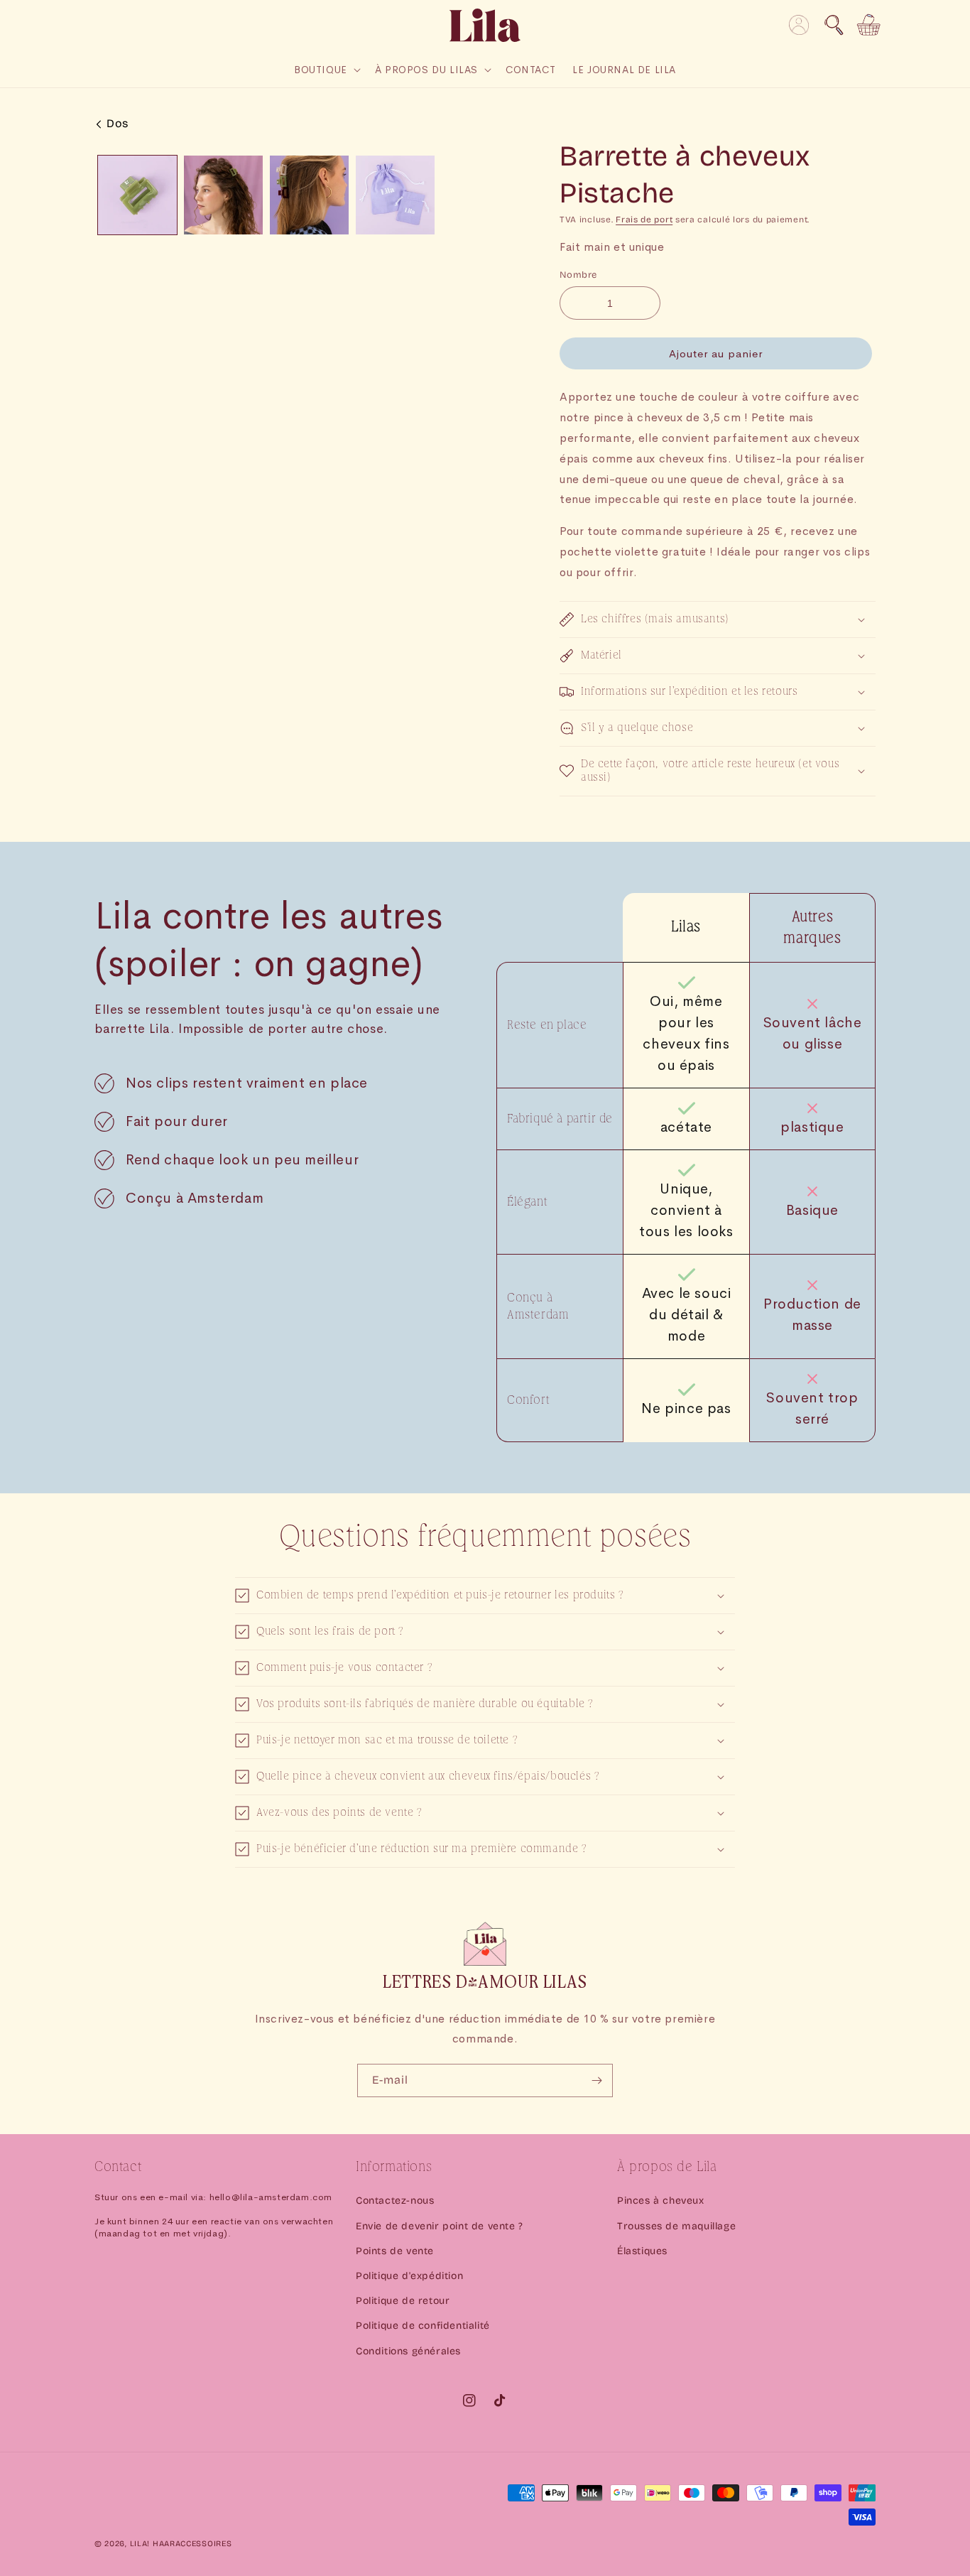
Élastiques (642, 2251)
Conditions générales (408, 2351)
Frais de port (644, 220)
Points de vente (395, 2251)
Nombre (578, 275)
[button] (834, 25)
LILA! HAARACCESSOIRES (181, 2544)
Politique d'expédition (409, 2276)
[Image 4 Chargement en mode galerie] (395, 195)
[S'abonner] (596, 2080)
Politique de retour (403, 2301)
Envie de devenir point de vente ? (440, 2226)
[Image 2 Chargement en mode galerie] (223, 195)
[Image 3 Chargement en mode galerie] (309, 195)
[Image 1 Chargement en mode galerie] (137, 195)
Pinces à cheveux (661, 2201)
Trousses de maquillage (676, 2226)
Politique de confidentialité (423, 2326)
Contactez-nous (395, 2201)
